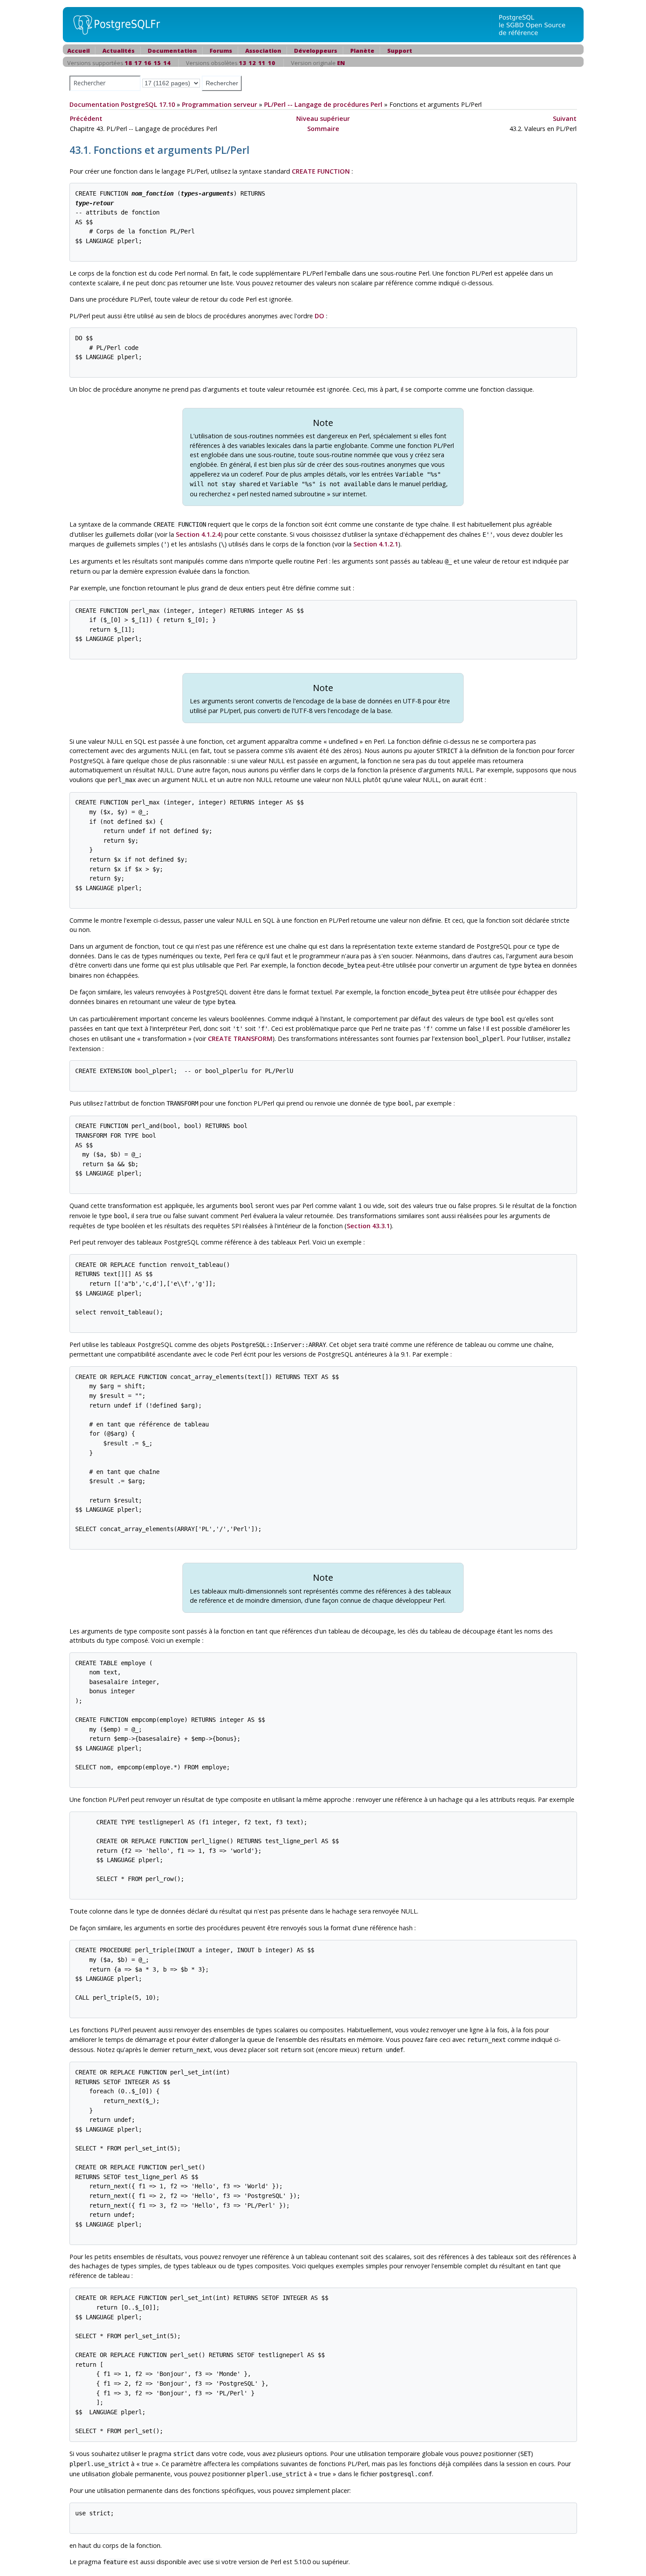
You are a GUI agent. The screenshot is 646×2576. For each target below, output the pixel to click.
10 (272, 63)
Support (400, 51)
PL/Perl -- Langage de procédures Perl (323, 104)
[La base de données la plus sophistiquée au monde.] (537, 24)
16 (148, 63)
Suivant (565, 118)
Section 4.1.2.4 (198, 534)
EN (341, 63)
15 (157, 63)
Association (263, 51)
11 (262, 63)
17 (138, 63)
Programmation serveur (220, 104)
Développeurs (316, 51)
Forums (221, 51)
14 (167, 63)
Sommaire (323, 129)
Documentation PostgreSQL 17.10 (122, 104)
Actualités (118, 51)
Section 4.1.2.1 (376, 544)
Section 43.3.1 (368, 1226)
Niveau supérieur (323, 118)
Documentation (172, 51)
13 (243, 63)
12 (252, 63)
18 (128, 63)
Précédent (86, 118)
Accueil (78, 51)
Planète (362, 51)
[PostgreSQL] (113, 24)
